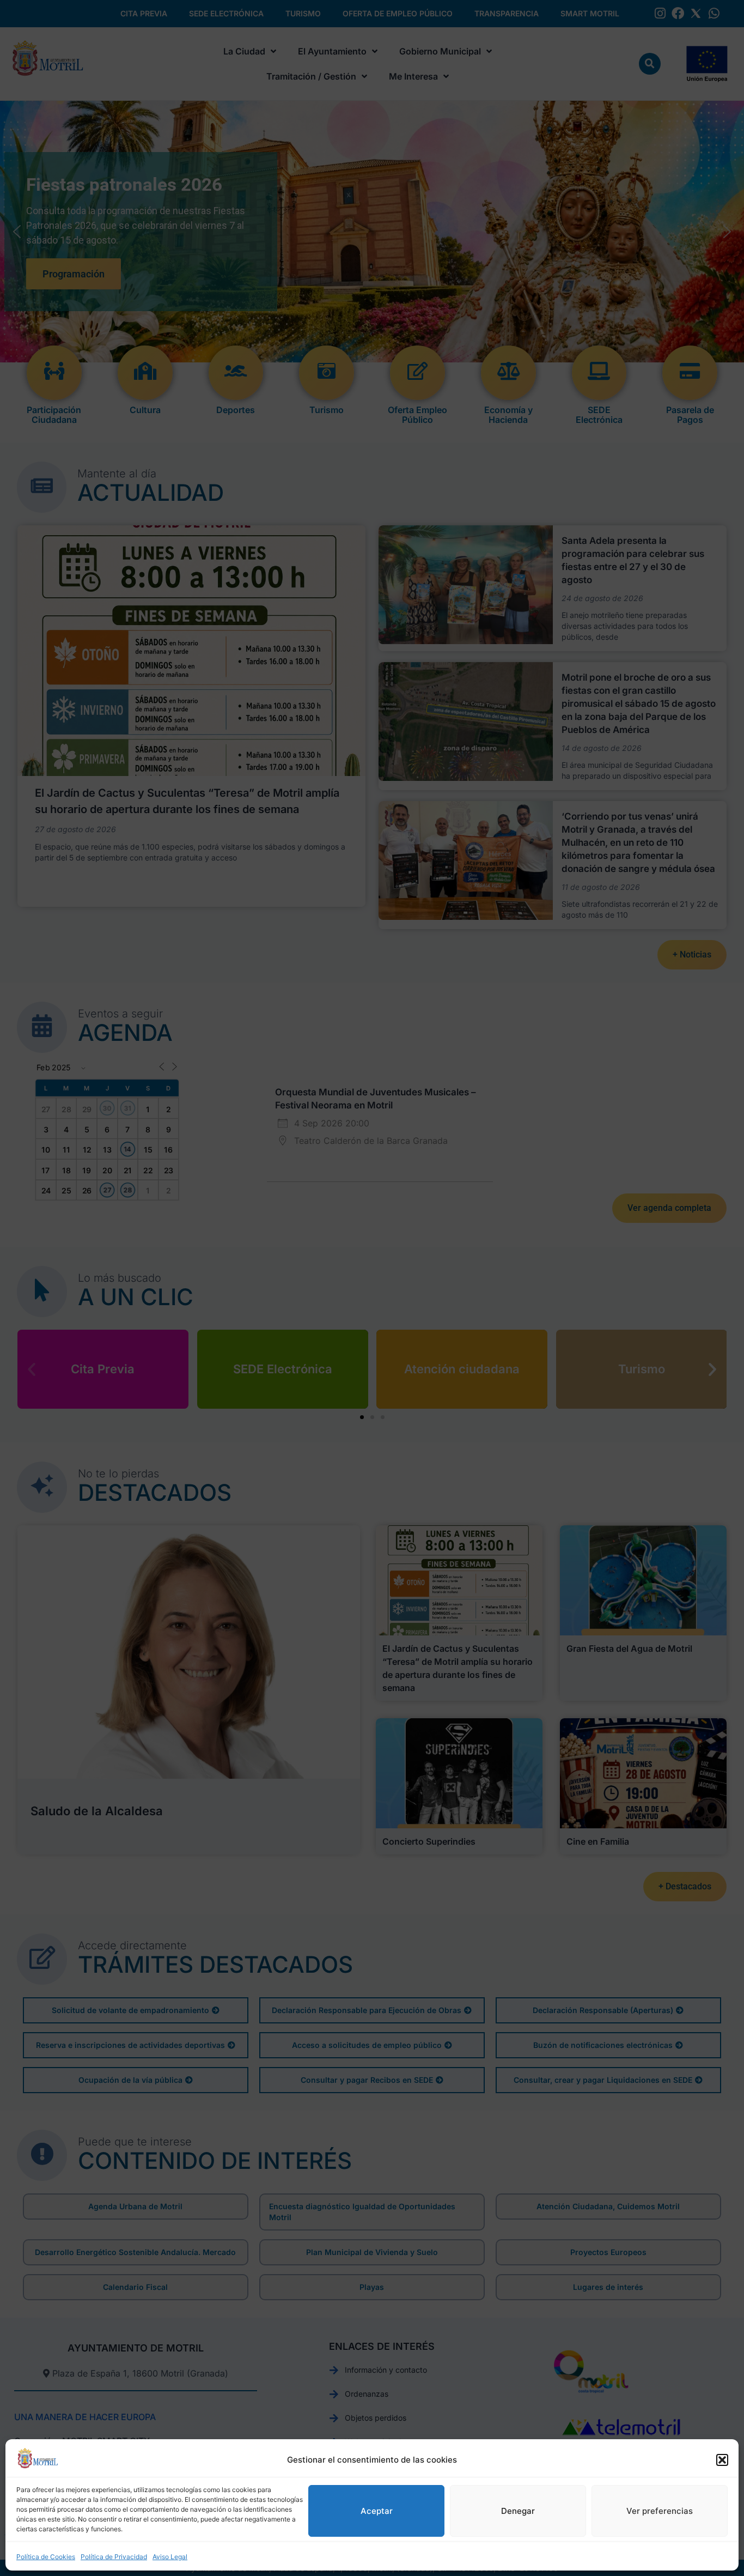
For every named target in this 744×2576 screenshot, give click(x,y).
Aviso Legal (170, 2557)
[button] (722, 2460)
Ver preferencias (660, 2511)
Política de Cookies (46, 2557)
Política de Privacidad (114, 2557)
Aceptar (377, 2511)
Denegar (518, 2511)
